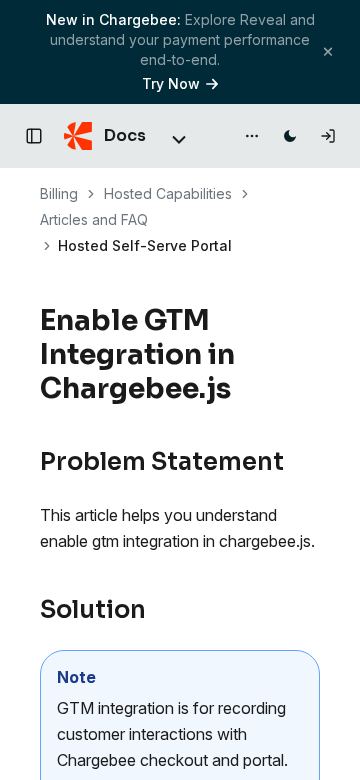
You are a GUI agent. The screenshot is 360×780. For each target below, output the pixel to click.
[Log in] (328, 136)
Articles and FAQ (94, 219)
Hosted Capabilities (168, 193)
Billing (59, 193)
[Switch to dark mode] (290, 136)
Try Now (171, 83)
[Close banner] (328, 51)
